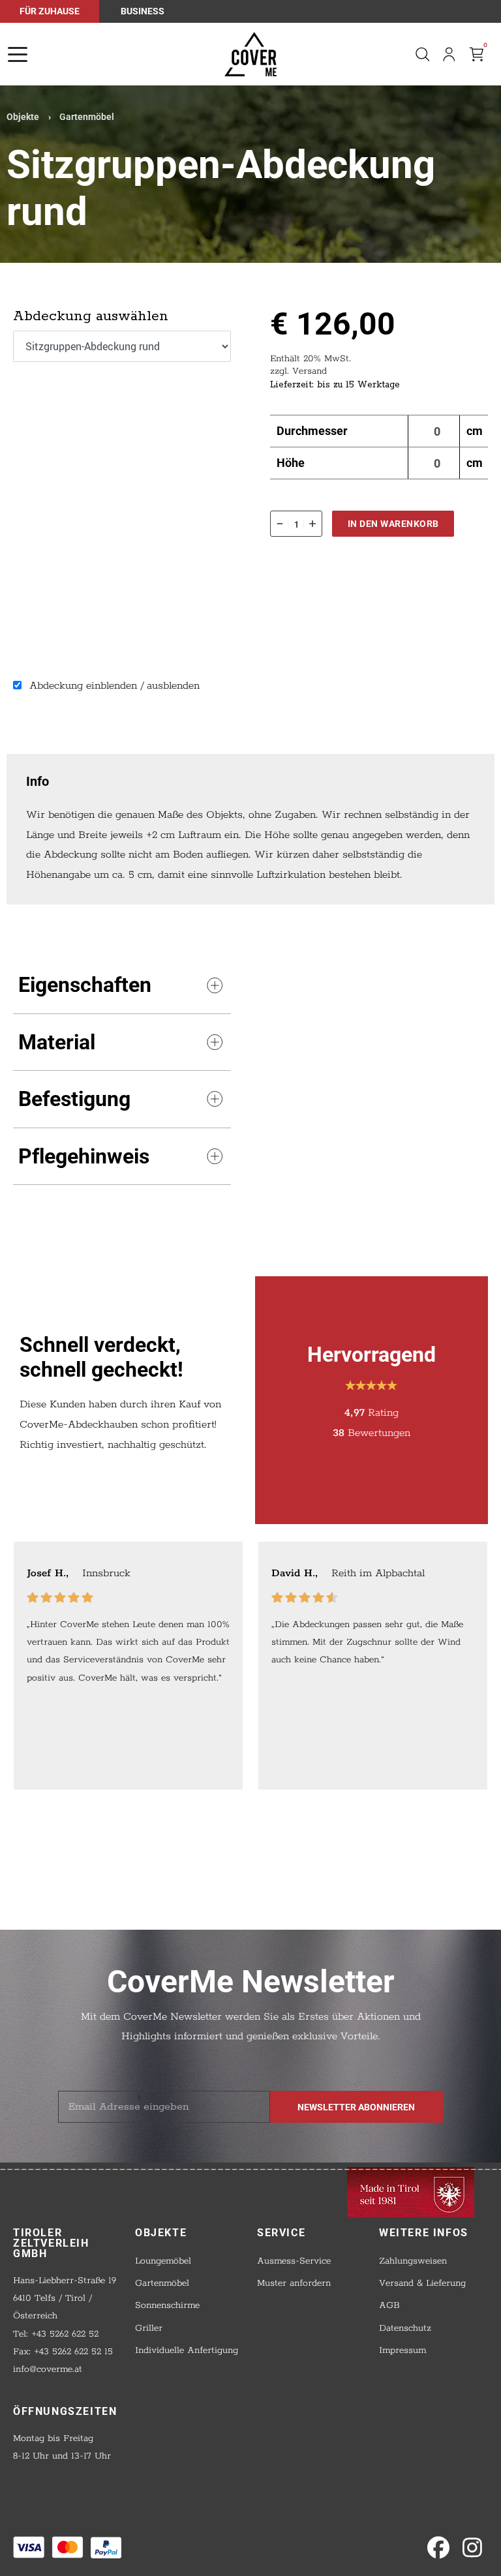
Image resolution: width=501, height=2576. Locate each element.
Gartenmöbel (87, 117)
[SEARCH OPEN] (422, 54)
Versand (310, 371)
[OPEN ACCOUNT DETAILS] (449, 54)
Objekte (23, 117)
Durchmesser (312, 431)
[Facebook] (438, 2548)
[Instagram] (472, 2548)
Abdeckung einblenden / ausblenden (113, 686)
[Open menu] (18, 54)
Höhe (291, 463)
